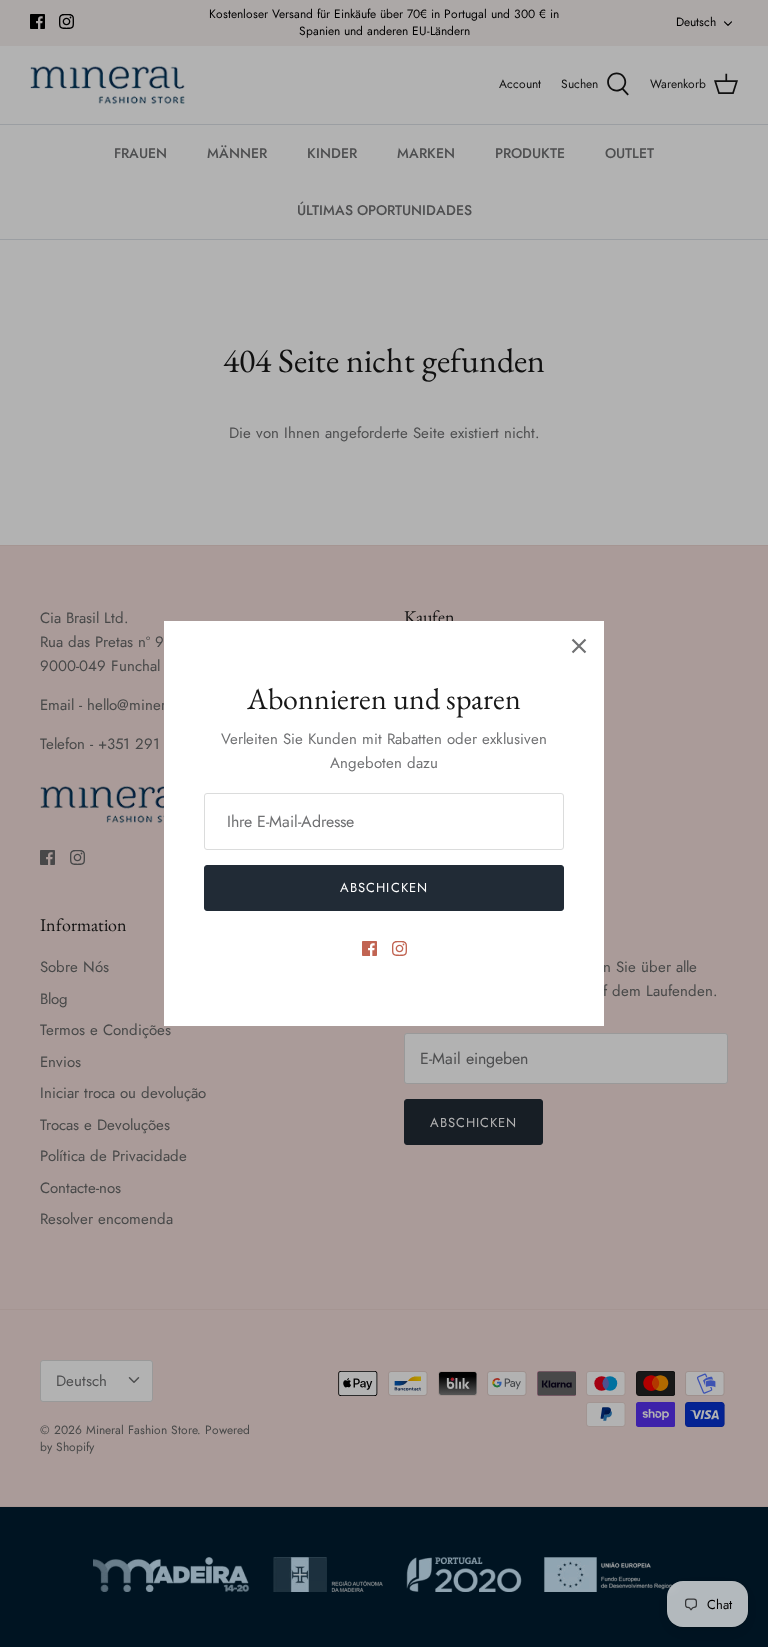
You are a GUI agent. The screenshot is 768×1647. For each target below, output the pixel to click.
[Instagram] (399, 948)
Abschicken (383, 887)
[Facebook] (369, 948)
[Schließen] (579, 646)
